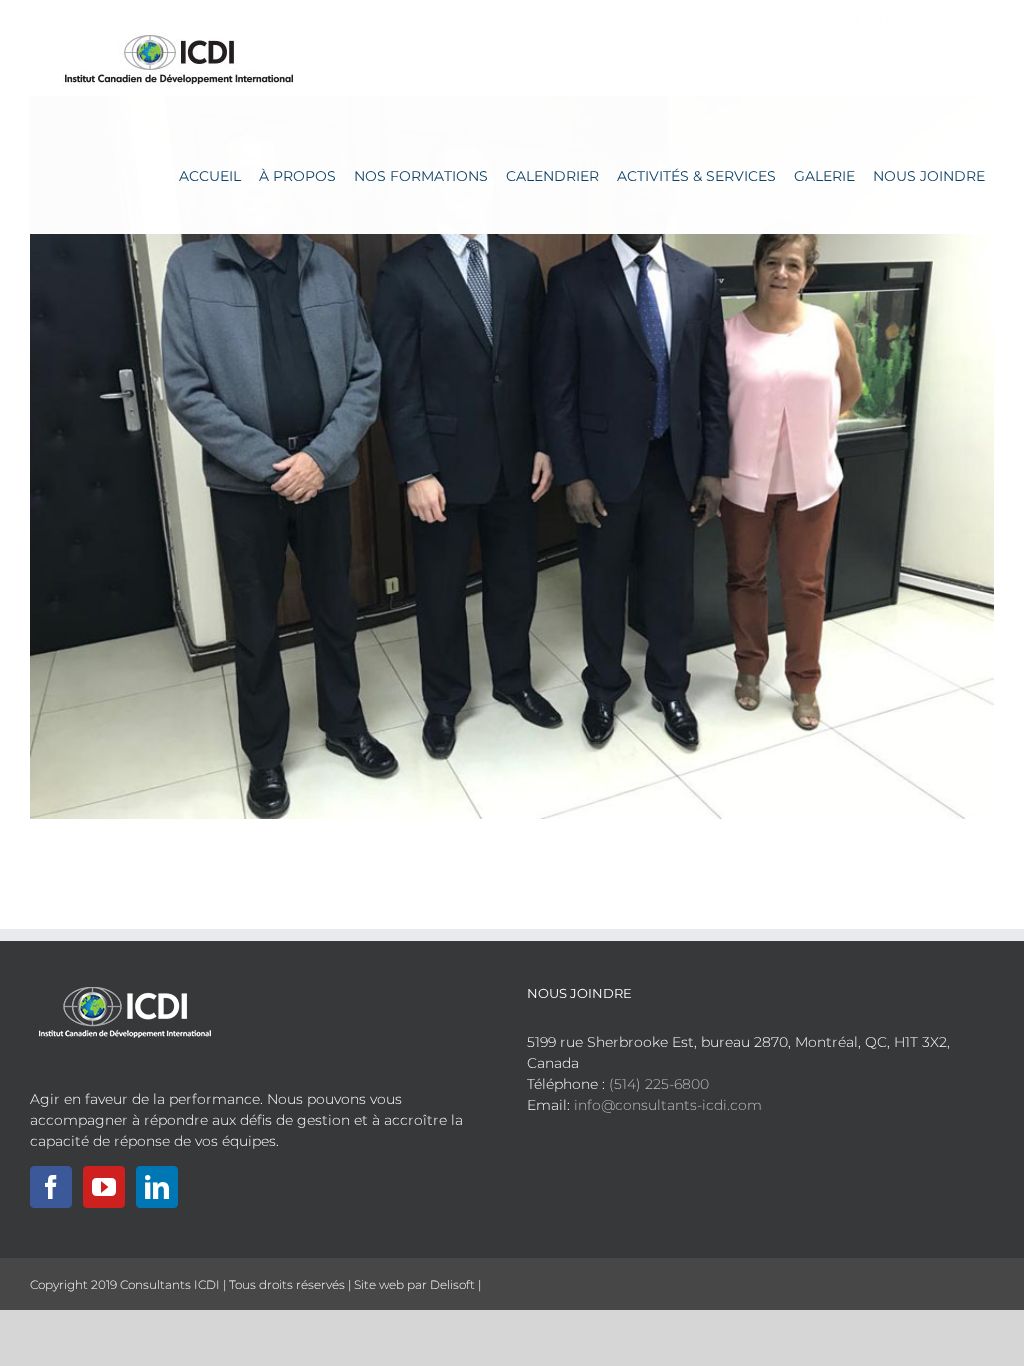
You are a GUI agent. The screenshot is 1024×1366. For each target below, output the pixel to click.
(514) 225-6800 (659, 1084)
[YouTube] (104, 1187)
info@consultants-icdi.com (668, 1105)
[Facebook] (51, 1187)
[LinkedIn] (157, 1187)
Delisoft (452, 1284)
